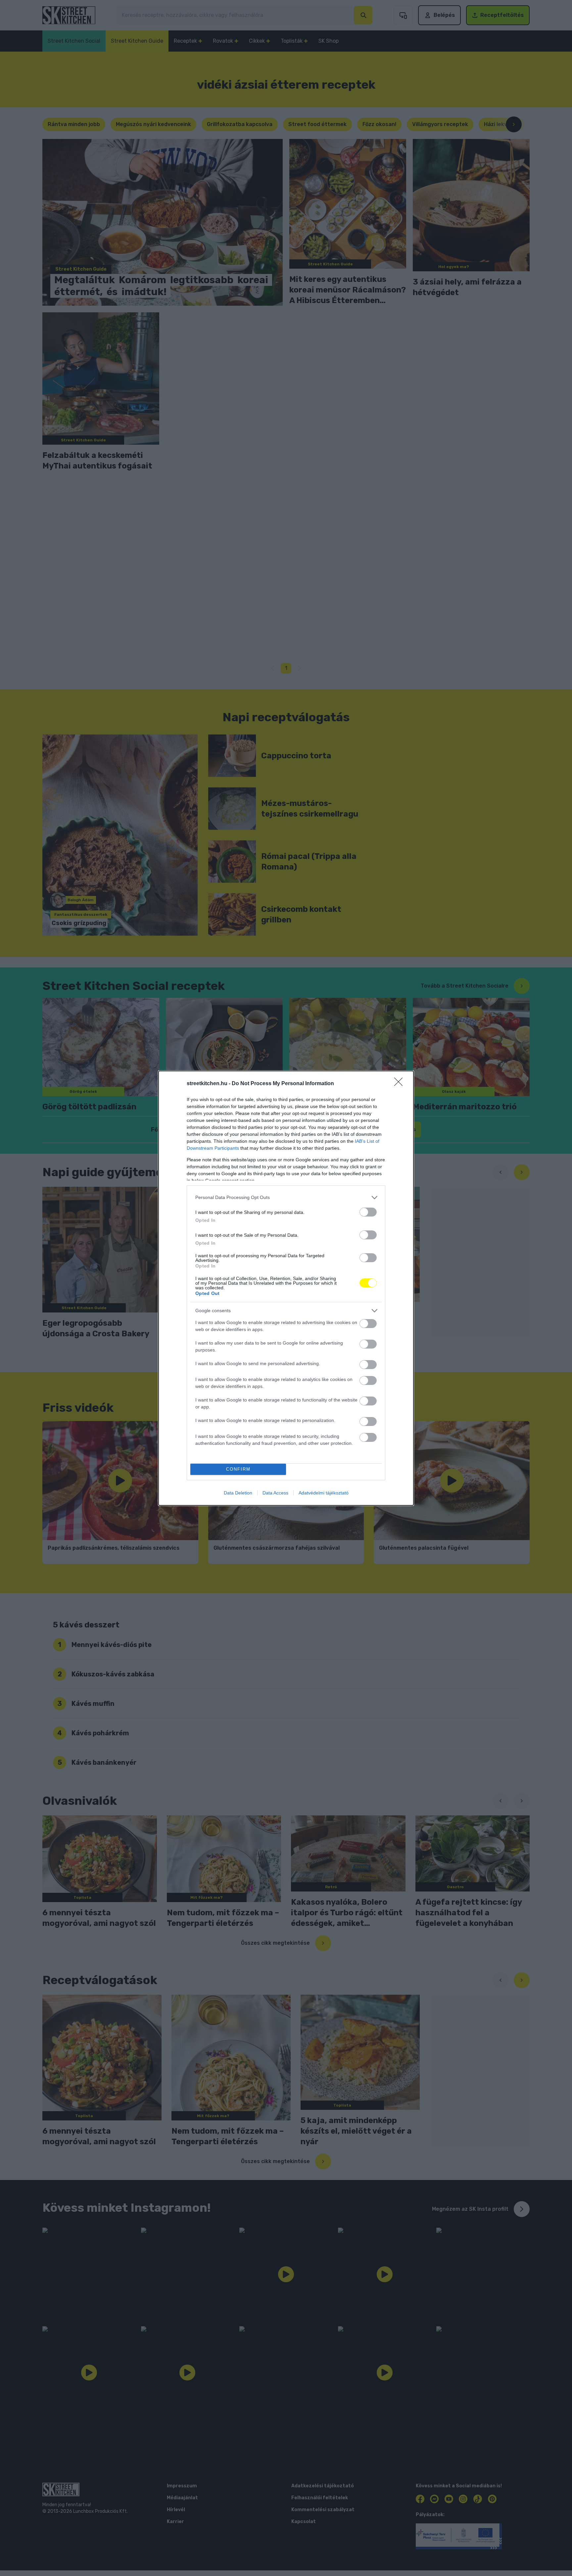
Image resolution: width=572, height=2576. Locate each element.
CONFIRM (238, 1469)
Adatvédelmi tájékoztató (324, 1493)
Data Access (275, 1493)
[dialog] (286, 1288)
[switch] (368, 1212)
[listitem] (286, 1198)
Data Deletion (238, 1493)
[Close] (401, 1084)
